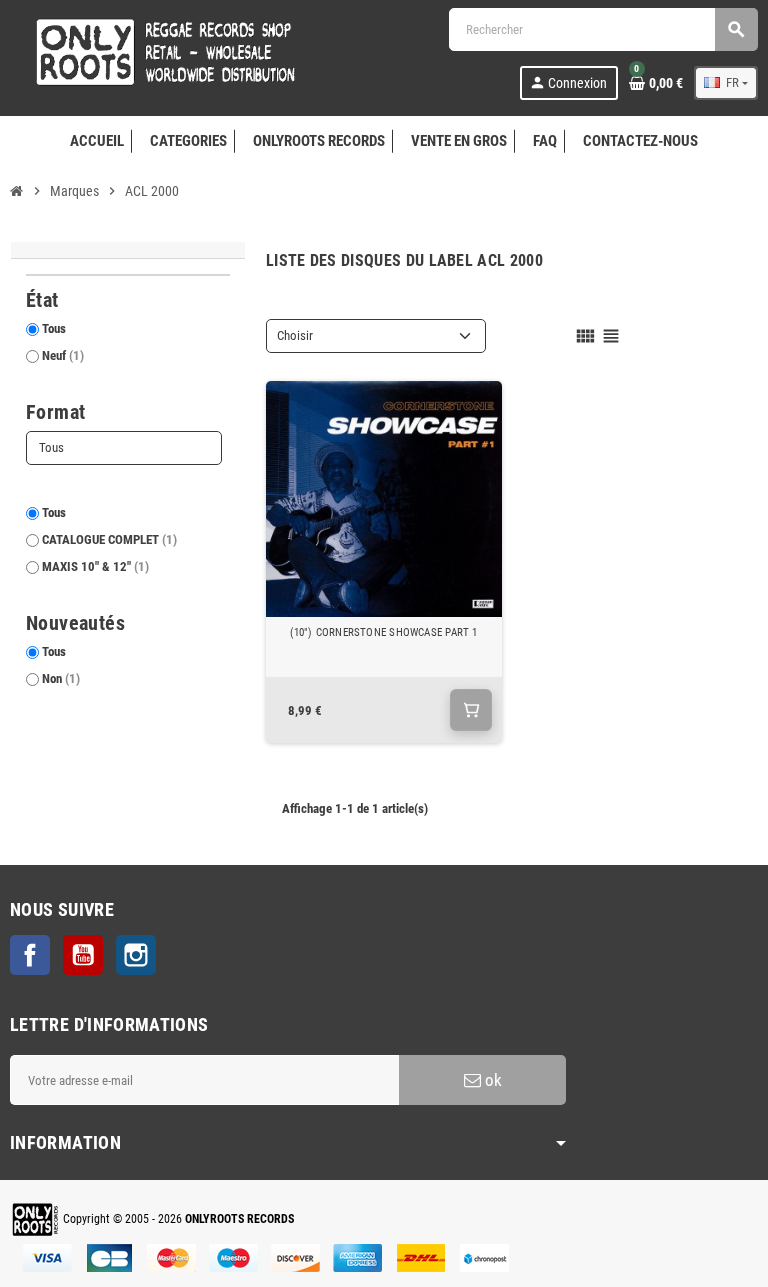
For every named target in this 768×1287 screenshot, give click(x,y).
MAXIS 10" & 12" (95, 566)
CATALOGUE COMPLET (109, 539)
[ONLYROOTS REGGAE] (159, 52)
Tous (54, 328)
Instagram (136, 955)
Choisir (295, 335)
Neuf (63, 355)
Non (61, 678)
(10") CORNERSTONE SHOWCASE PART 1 (383, 632)
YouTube (83, 955)
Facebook (30, 955)
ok (491, 1080)
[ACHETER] (471, 710)
